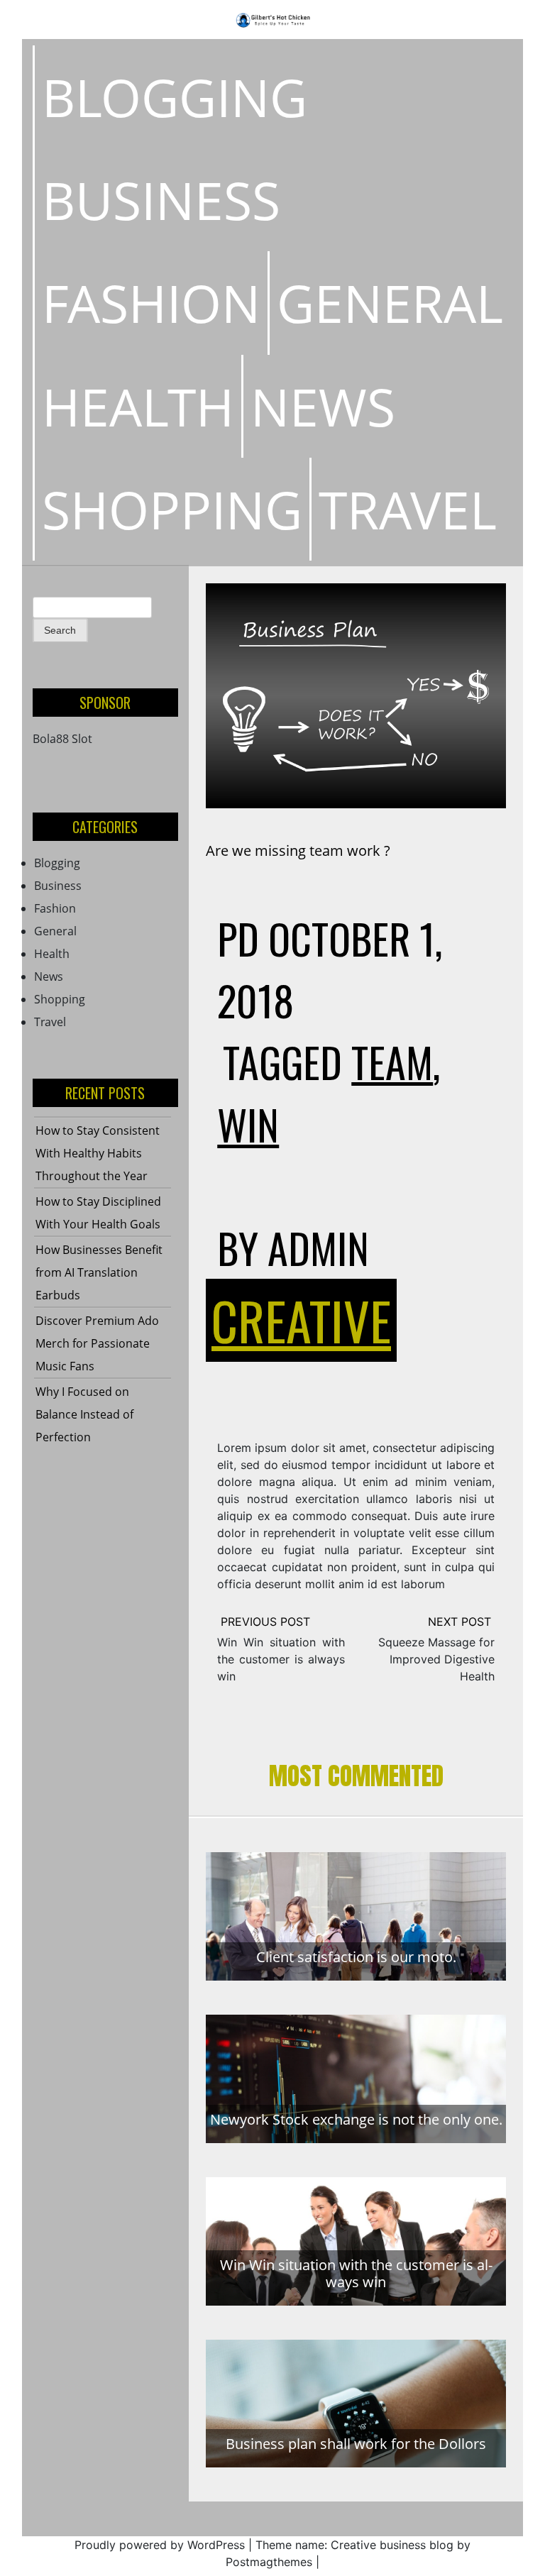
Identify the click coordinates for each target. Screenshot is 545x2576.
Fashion (151, 303)
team (392, 1062)
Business (161, 200)
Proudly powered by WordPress (160, 2545)
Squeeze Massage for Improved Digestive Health (436, 1659)
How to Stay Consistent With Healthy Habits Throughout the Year (98, 1153)
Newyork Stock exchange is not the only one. (356, 2119)
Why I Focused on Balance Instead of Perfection (84, 1414)
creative (301, 1320)
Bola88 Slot (62, 739)
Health (138, 406)
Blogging (175, 97)
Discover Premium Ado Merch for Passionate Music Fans (97, 1343)
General (390, 303)
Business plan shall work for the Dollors (356, 2444)
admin (318, 1248)
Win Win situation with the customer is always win (281, 1659)
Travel (408, 509)
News (323, 406)
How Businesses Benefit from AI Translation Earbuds (99, 1272)
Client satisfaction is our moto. (356, 1957)
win (248, 1124)
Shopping (172, 509)
